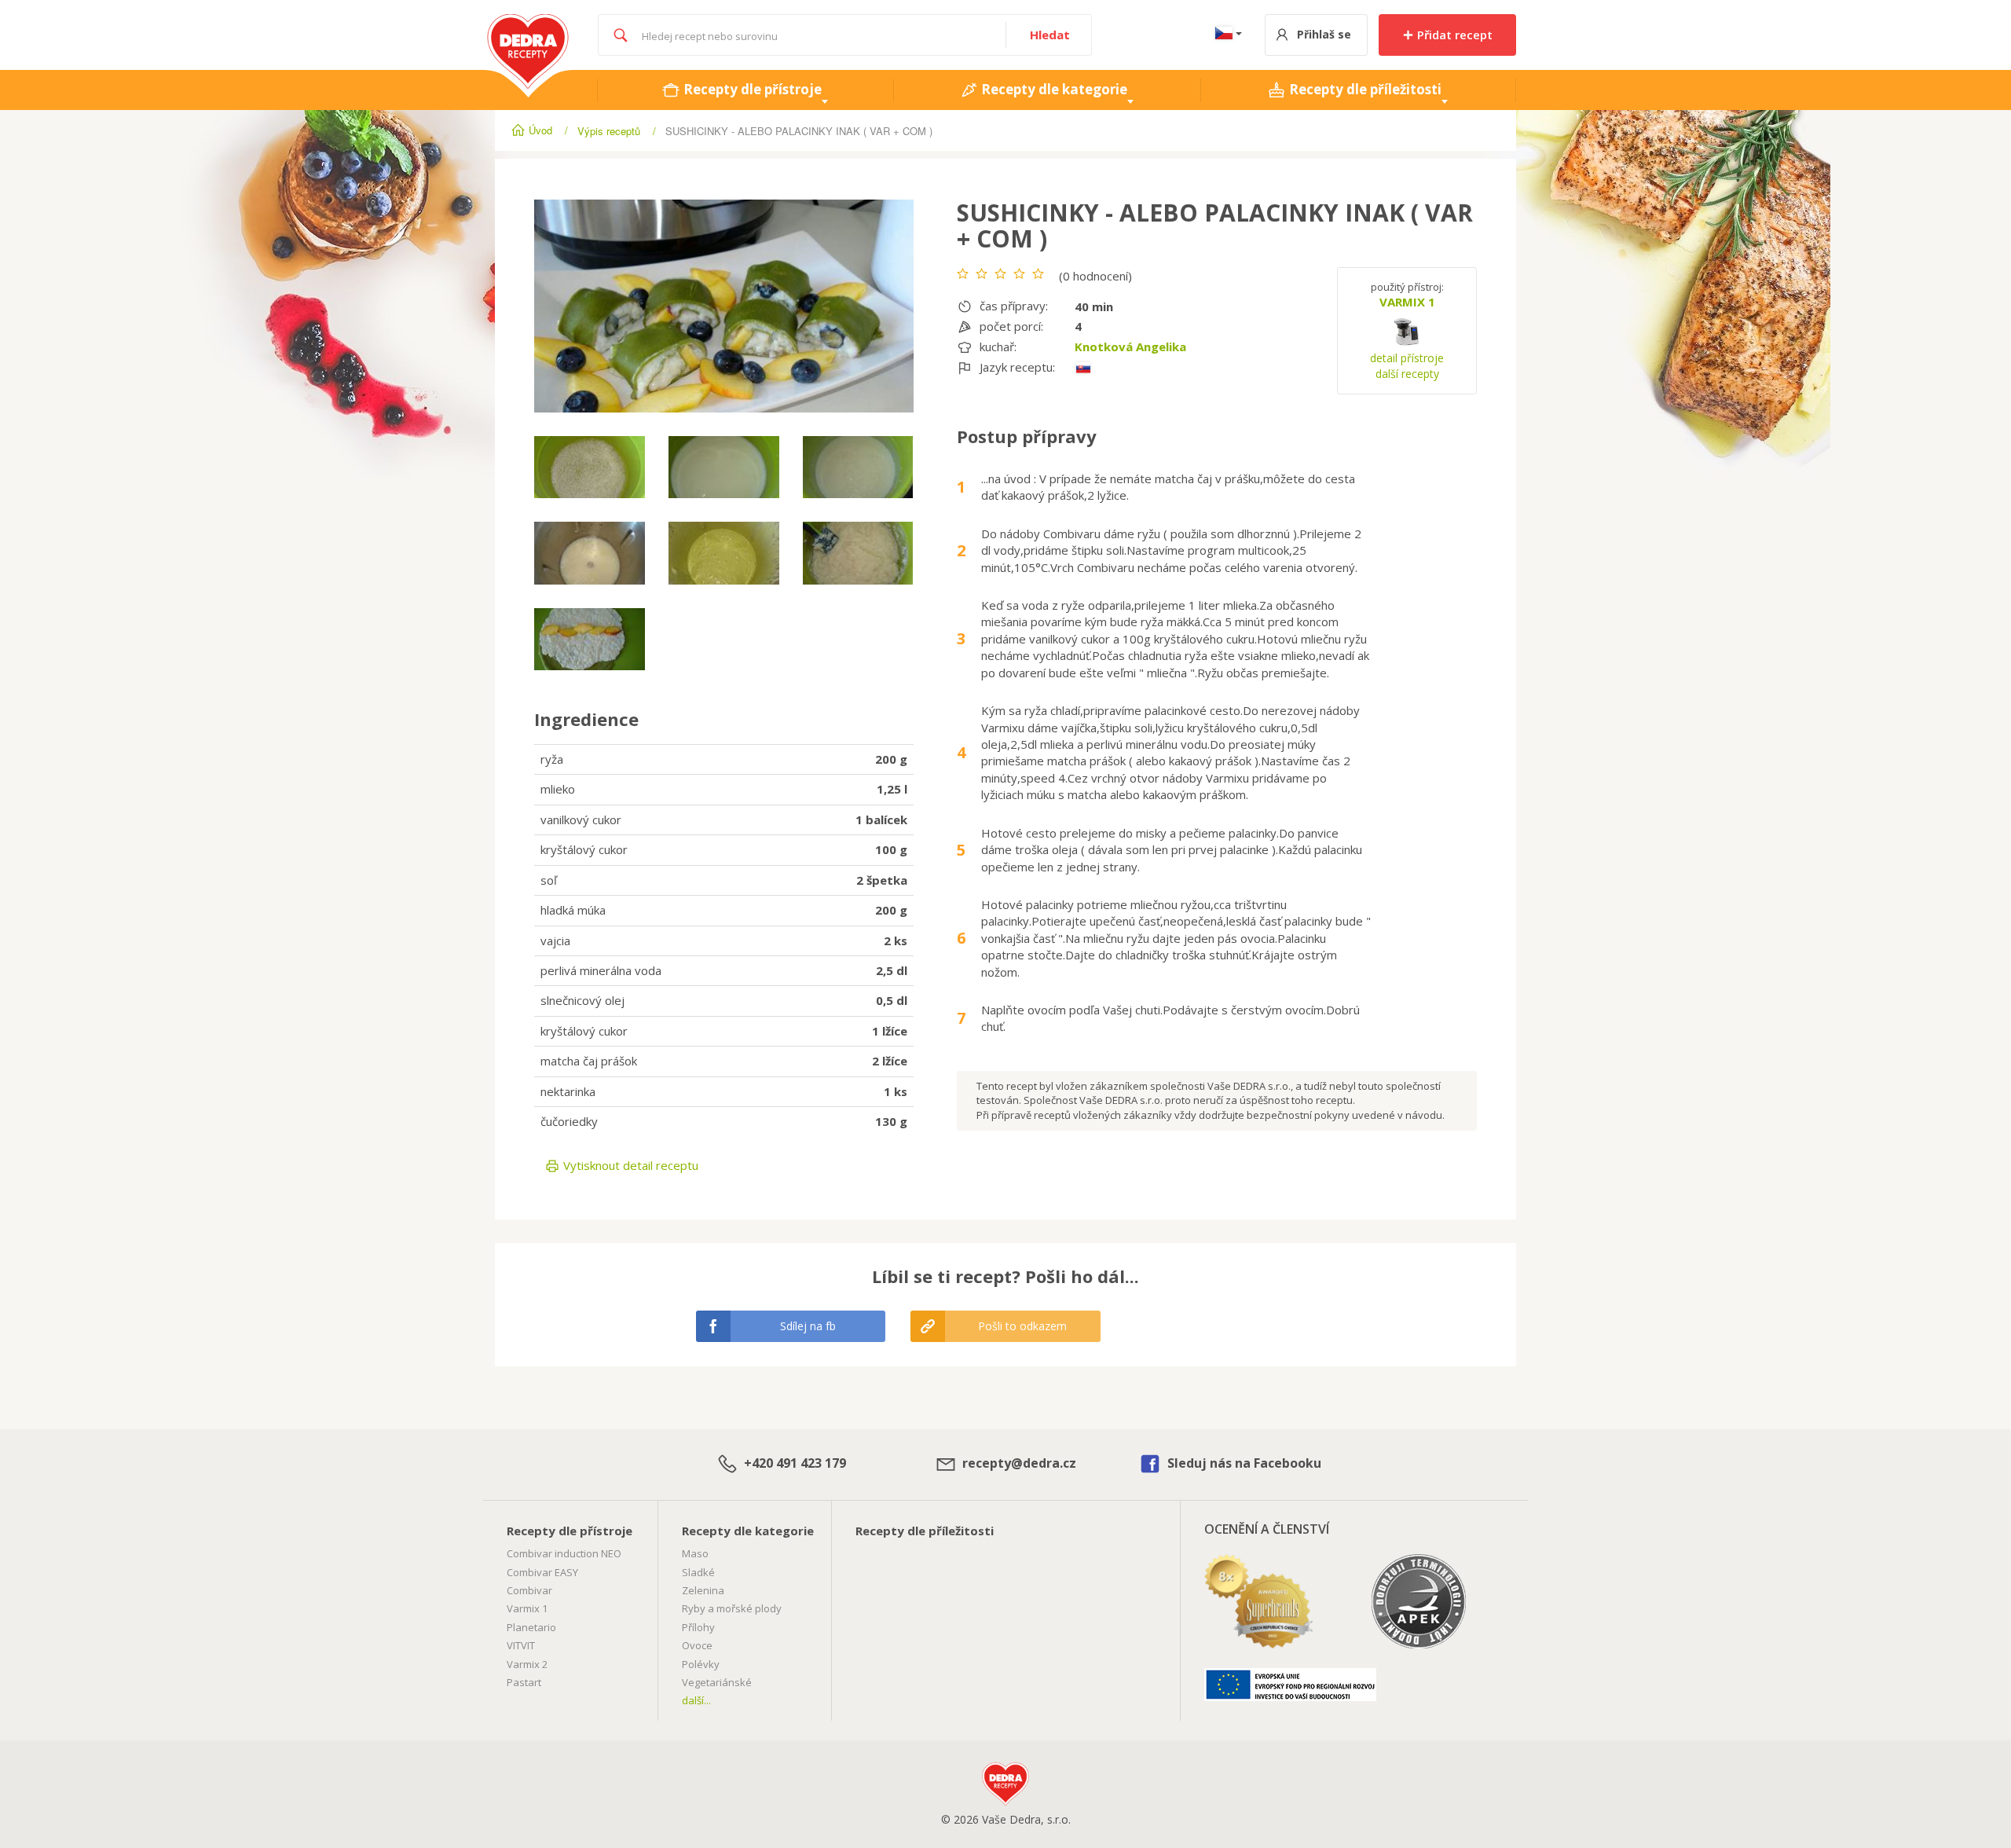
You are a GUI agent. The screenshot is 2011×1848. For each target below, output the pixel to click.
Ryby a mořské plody (732, 1608)
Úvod (540, 130)
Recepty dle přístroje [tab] (751, 89)
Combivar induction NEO (564, 1553)
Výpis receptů (609, 131)
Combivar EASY (542, 1572)
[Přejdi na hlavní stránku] (528, 22)
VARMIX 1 (1407, 302)
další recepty (1407, 374)
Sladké (698, 1572)
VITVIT (521, 1645)
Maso (695, 1553)
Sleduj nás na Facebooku (1243, 1463)
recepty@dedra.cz (1018, 1463)
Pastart (524, 1682)
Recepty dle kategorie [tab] (1053, 89)
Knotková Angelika (1130, 346)
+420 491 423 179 (793, 1463)
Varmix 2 (527, 1664)
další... (696, 1700)
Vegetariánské (717, 1682)
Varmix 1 (527, 1608)
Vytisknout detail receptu (629, 1165)
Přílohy (698, 1627)
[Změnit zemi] (1225, 35)
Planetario (531, 1627)
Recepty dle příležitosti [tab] (1364, 89)
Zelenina (703, 1590)
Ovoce (697, 1645)
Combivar (529, 1590)
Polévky (701, 1664)
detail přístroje (1407, 358)
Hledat (1050, 35)
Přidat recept (1453, 35)
